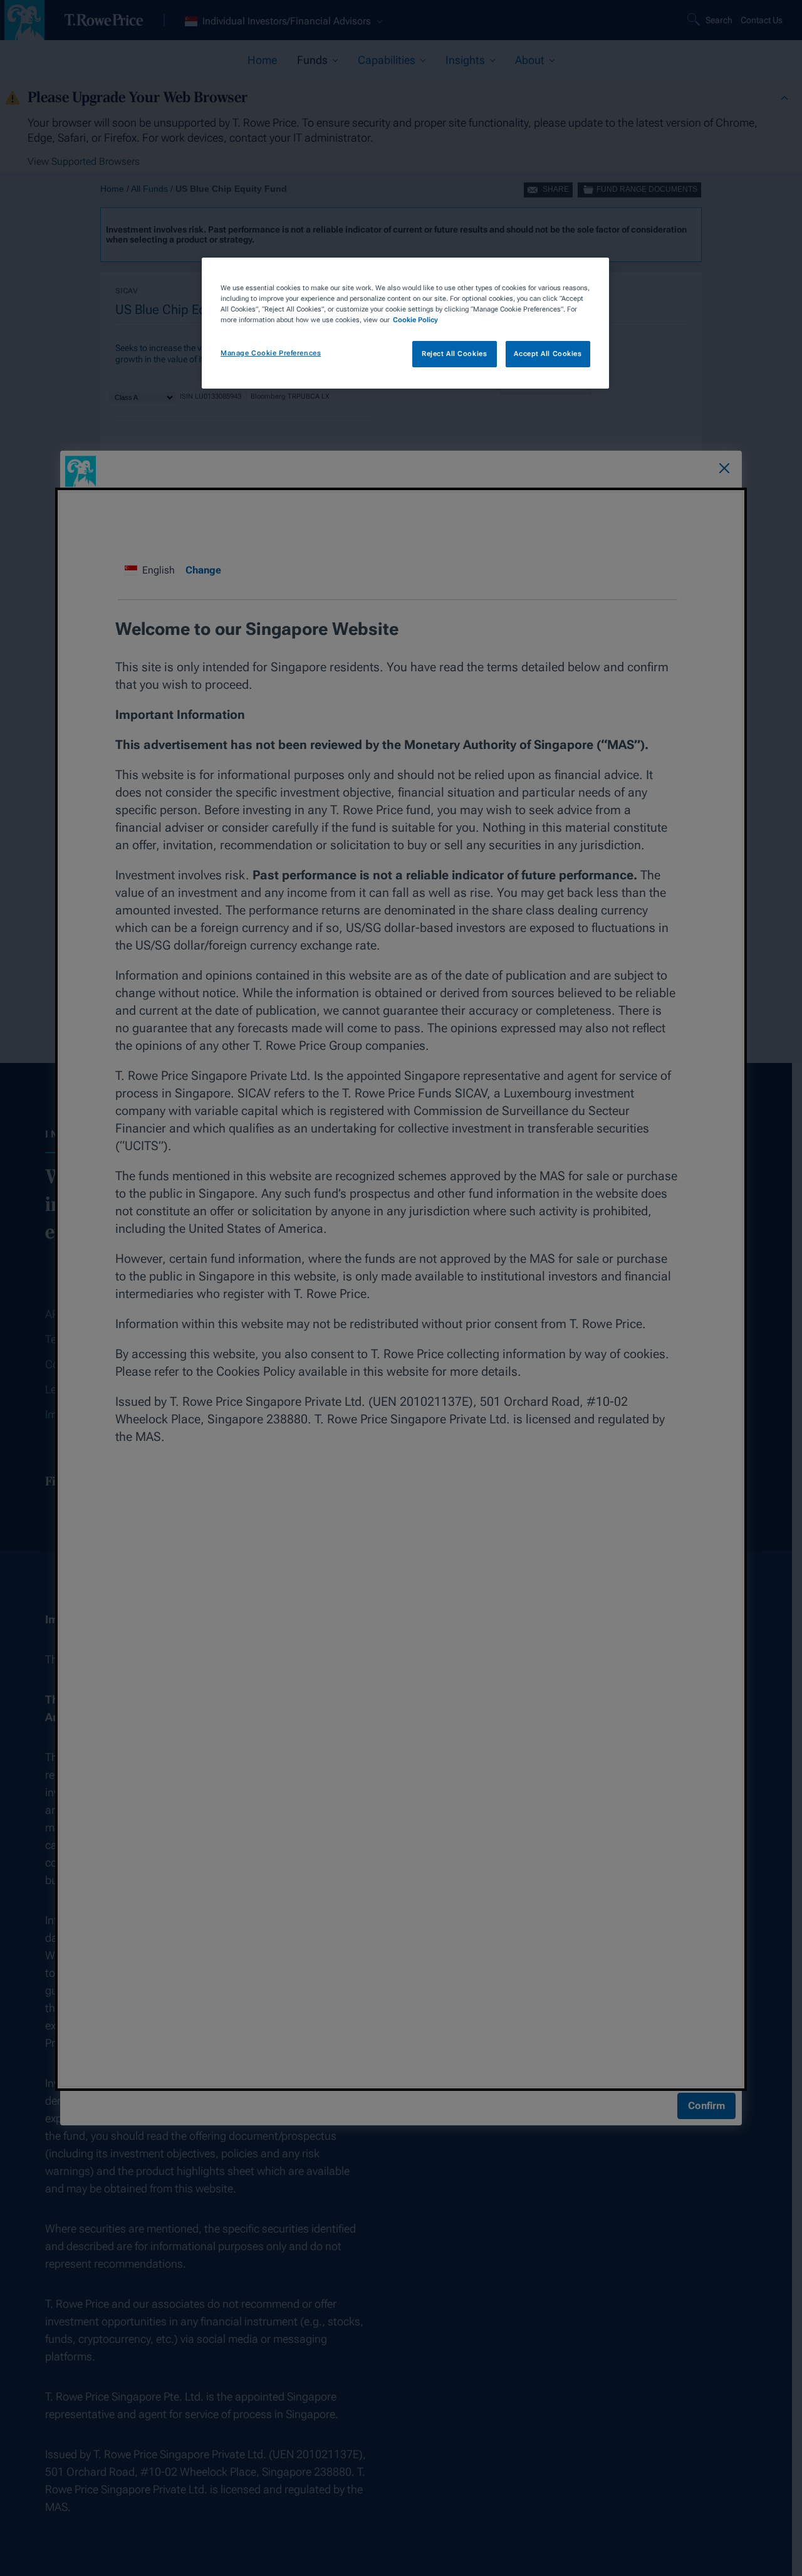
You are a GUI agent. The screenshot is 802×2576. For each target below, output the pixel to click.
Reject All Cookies (454, 353)
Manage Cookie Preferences (271, 353)
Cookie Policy (415, 320)
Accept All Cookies (548, 353)
